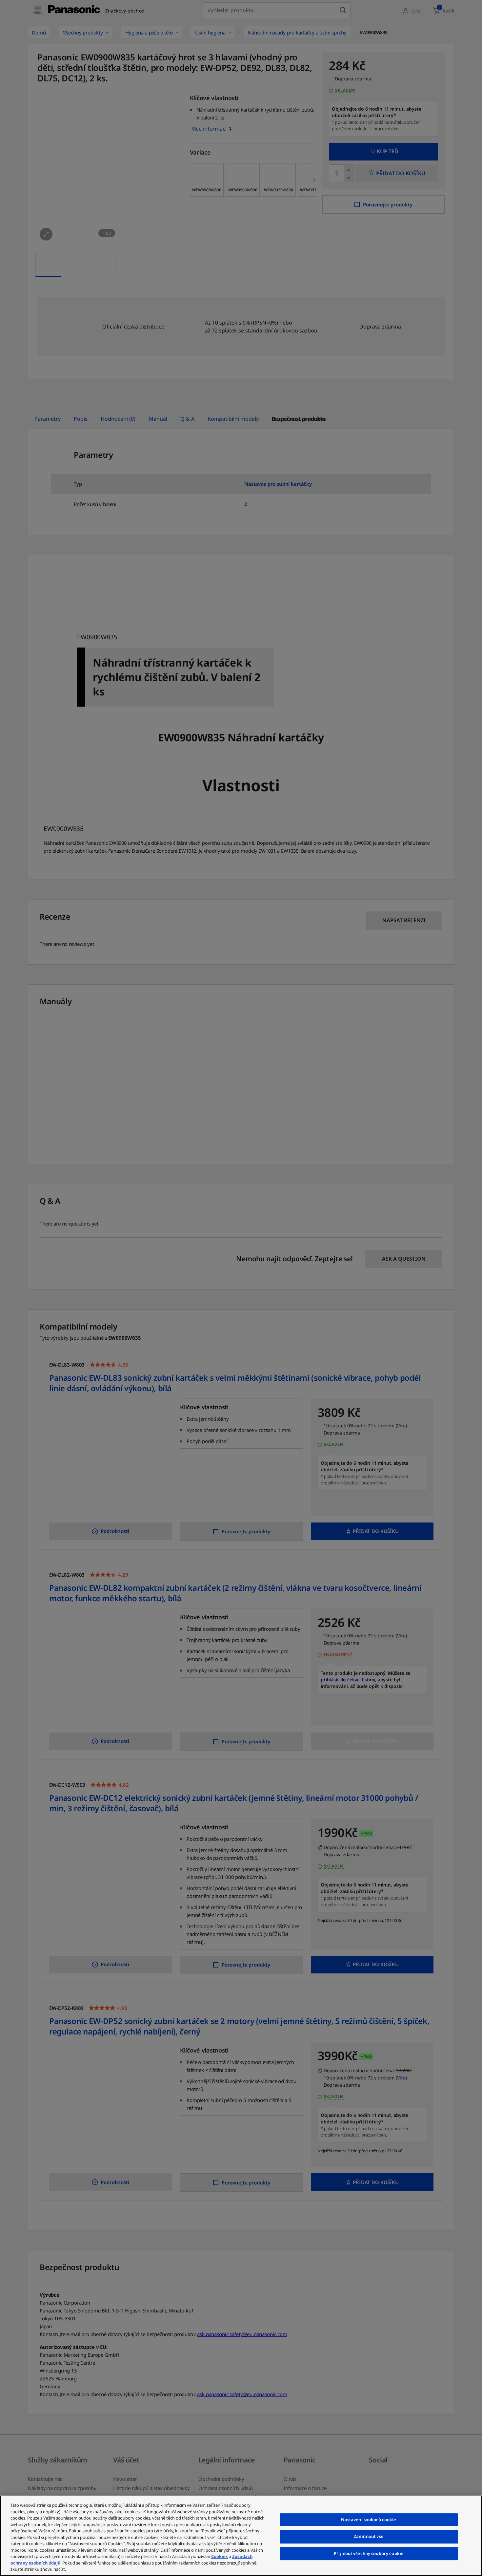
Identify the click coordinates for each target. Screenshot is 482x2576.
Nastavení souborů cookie (369, 2520)
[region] (241, 2536)
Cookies (220, 2556)
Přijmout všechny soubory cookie (369, 2553)
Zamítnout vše (369, 2536)
